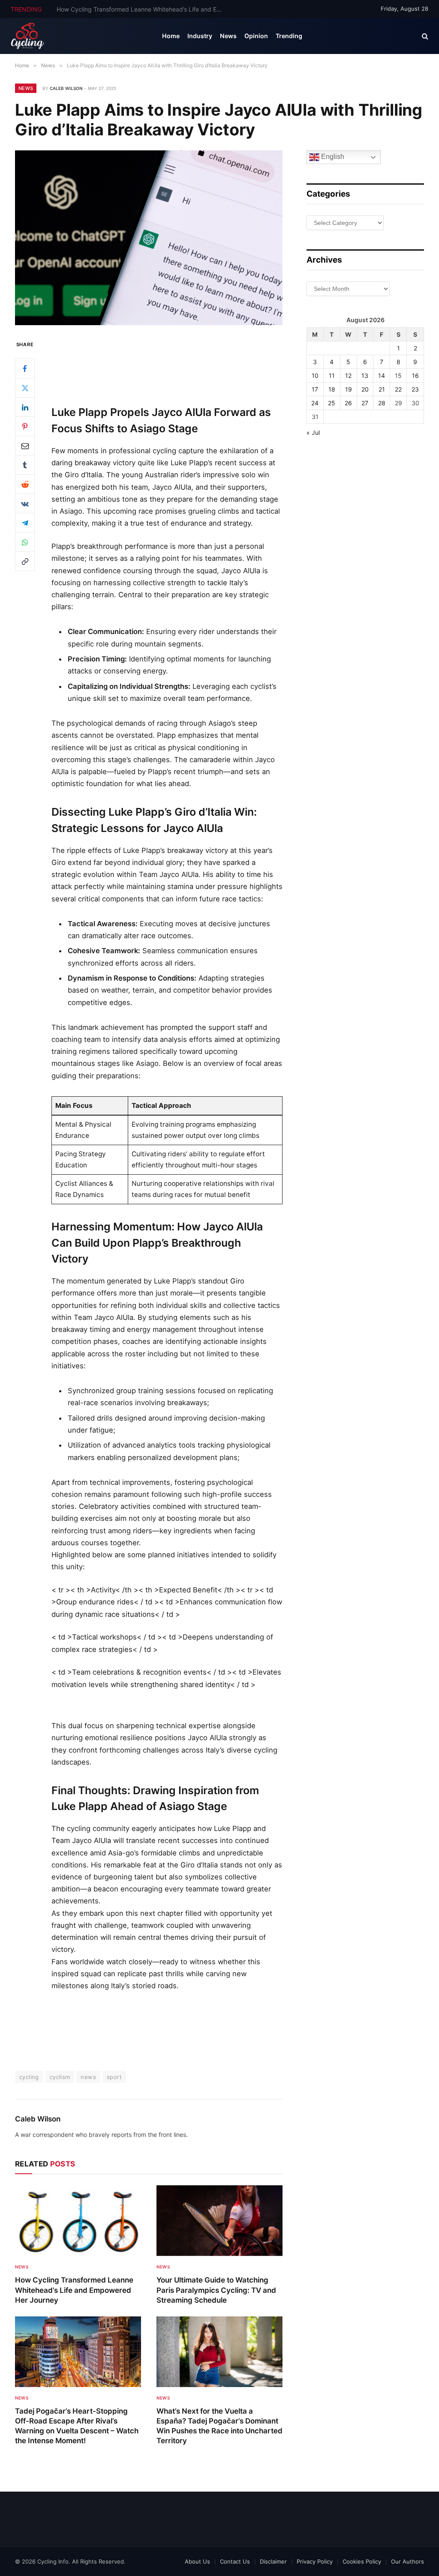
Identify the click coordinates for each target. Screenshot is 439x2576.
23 (415, 389)
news (88, 2077)
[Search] (424, 36)
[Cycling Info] (28, 36)
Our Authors (407, 2561)
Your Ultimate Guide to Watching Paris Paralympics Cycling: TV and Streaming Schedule (142, 9)
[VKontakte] (25, 503)
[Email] (25, 446)
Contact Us (235, 2561)
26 (348, 403)
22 (398, 389)
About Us (197, 2561)
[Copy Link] (25, 561)
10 (315, 375)
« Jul (313, 432)
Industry (200, 36)
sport (114, 2077)
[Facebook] (25, 368)
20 (365, 389)
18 (332, 389)
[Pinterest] (25, 426)
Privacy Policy (315, 2561)
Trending (289, 36)
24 (315, 403)
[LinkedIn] (25, 407)
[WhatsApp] (25, 542)
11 (332, 375)
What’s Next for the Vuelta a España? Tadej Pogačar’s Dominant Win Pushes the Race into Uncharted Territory (219, 2426)
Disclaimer (273, 2561)
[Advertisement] (167, 365)
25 (332, 403)
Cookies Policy (362, 2561)
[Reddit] (25, 484)
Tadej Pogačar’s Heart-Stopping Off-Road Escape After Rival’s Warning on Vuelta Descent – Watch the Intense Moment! (77, 2426)
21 (382, 389)
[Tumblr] (25, 465)
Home (171, 36)
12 (348, 375)
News (228, 36)
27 (365, 403)
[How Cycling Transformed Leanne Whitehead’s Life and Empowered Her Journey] (78, 2221)
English (332, 157)
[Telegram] (25, 523)
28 (382, 403)
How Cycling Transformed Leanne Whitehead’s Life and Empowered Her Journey (74, 2290)
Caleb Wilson (66, 88)
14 (382, 375)
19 (349, 389)
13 (365, 375)
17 (315, 389)
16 (415, 375)
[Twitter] (25, 388)
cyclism (60, 2077)
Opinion (256, 36)
